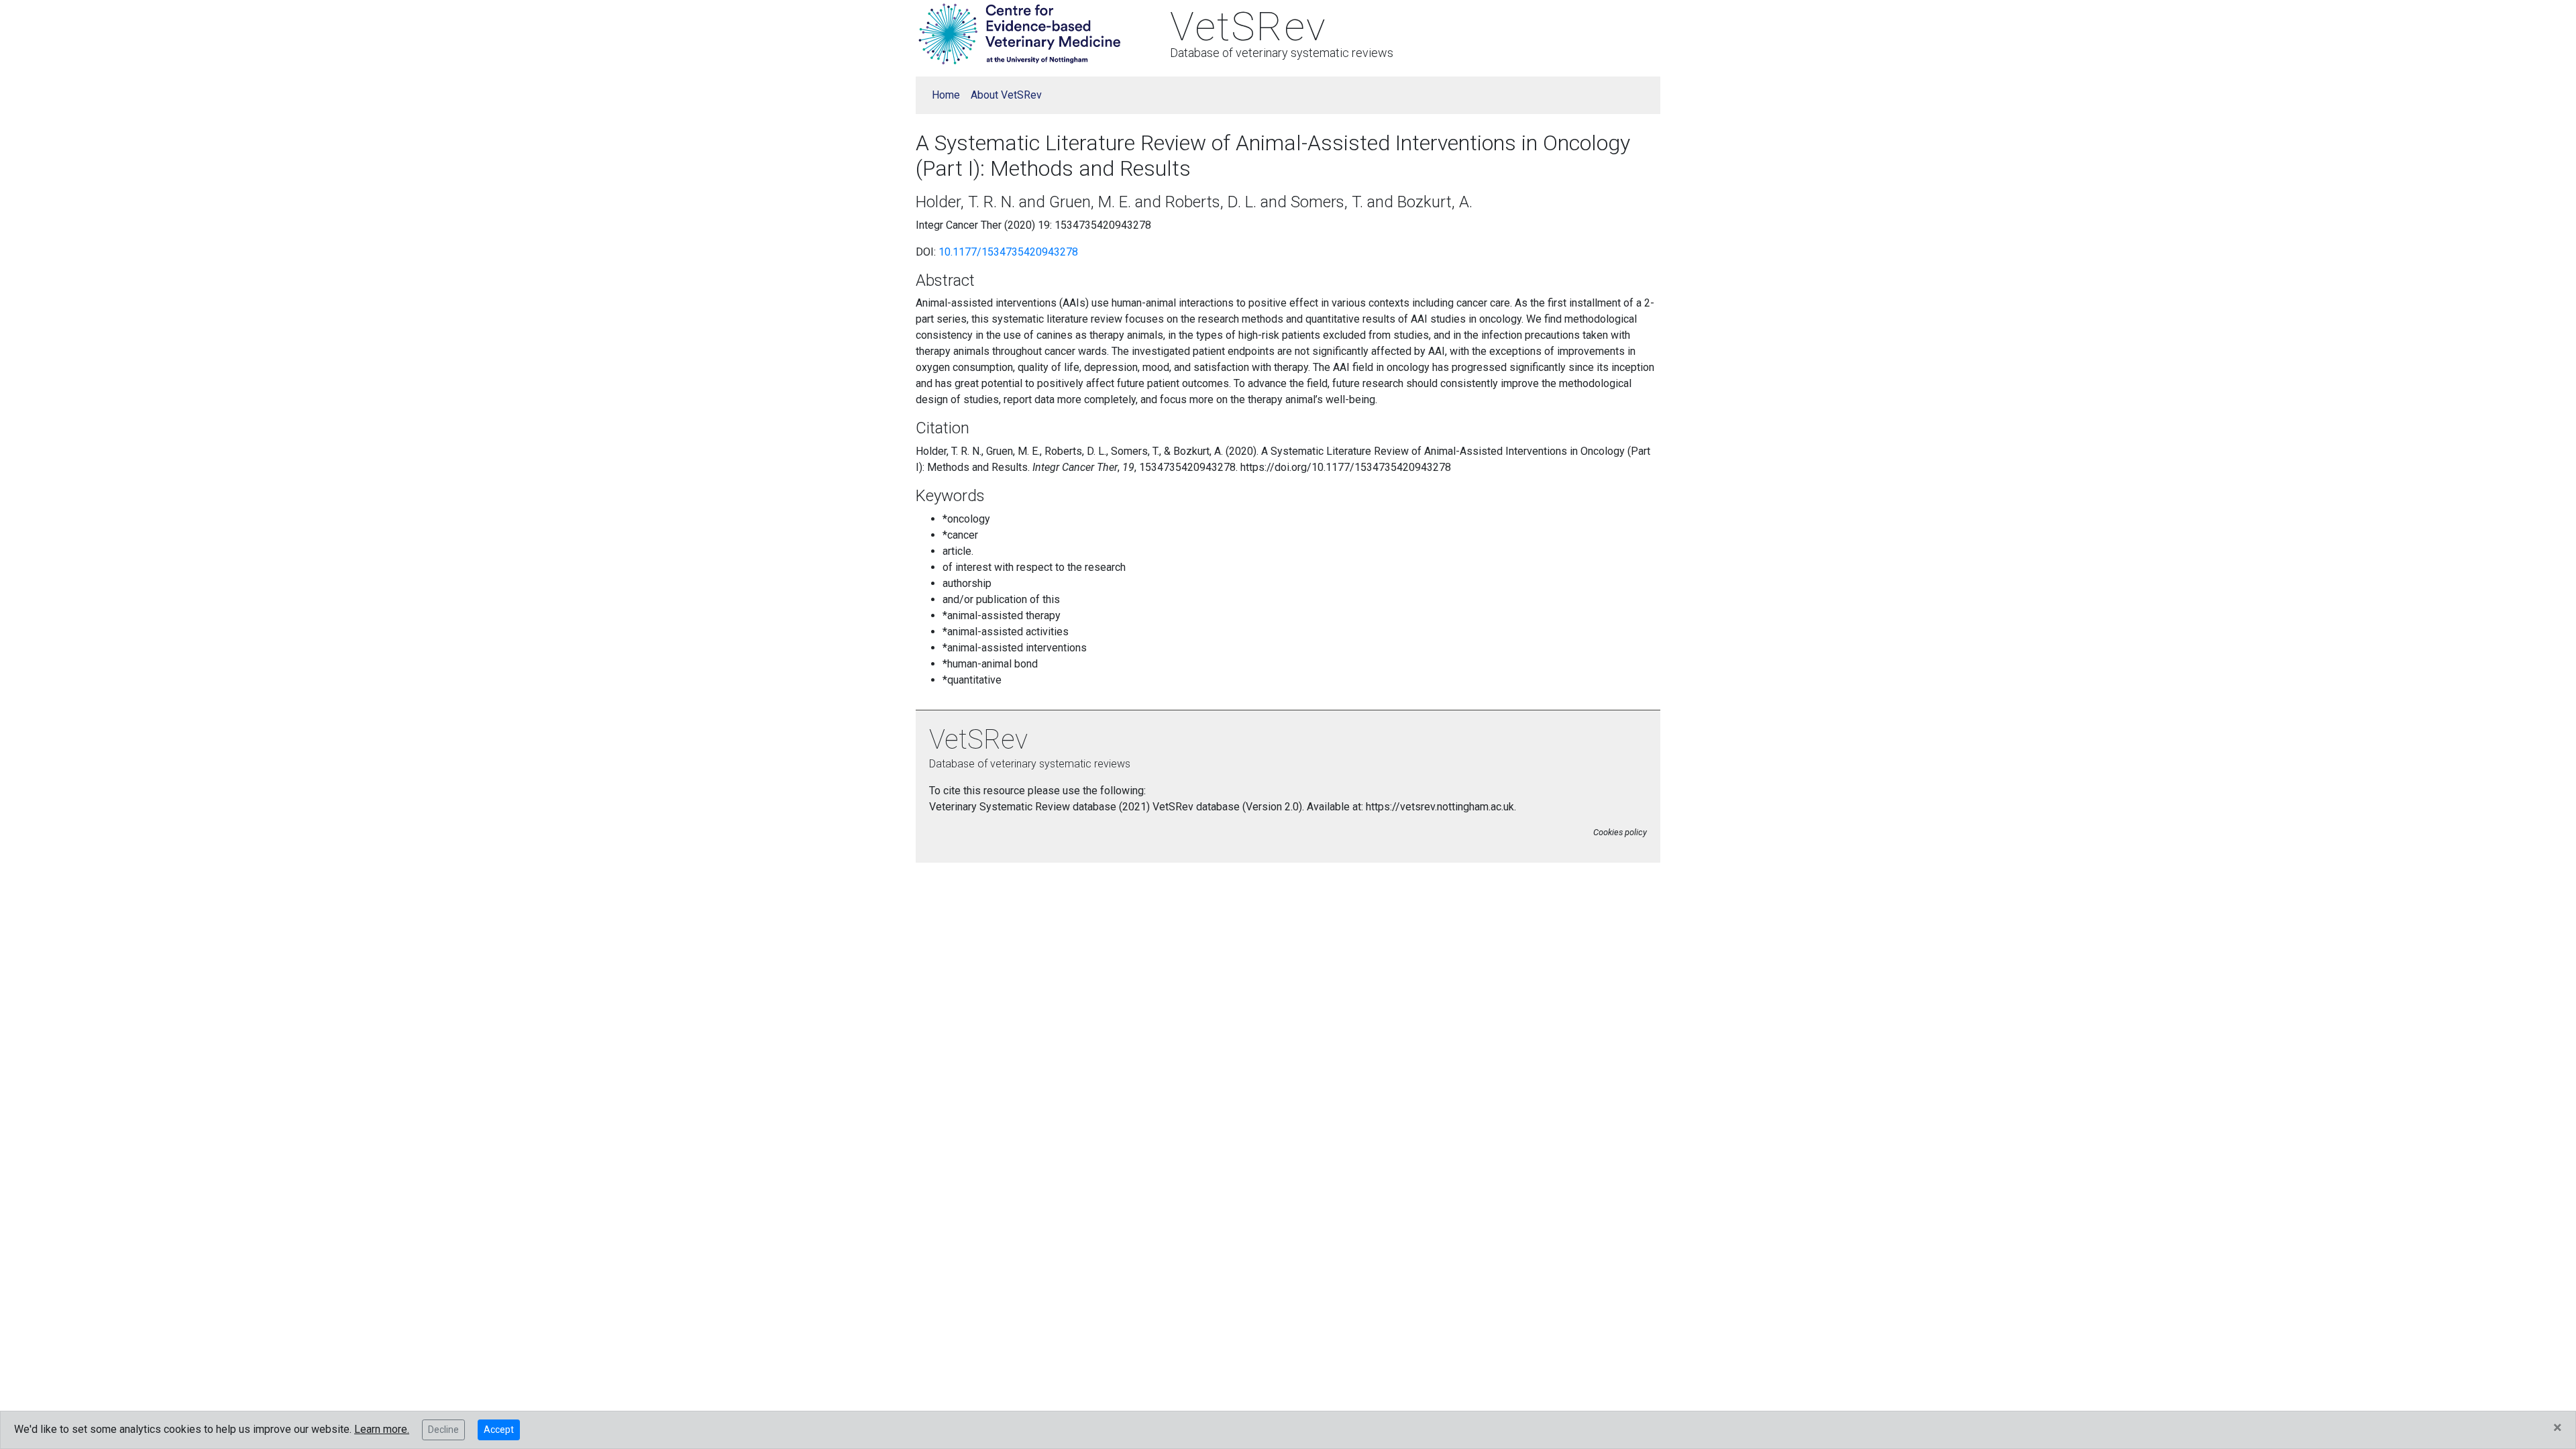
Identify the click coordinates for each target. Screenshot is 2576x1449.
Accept (499, 1430)
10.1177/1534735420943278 (1008, 252)
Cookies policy (1620, 832)
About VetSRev (1006, 95)
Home (946, 95)
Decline (443, 1430)
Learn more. (382, 1429)
